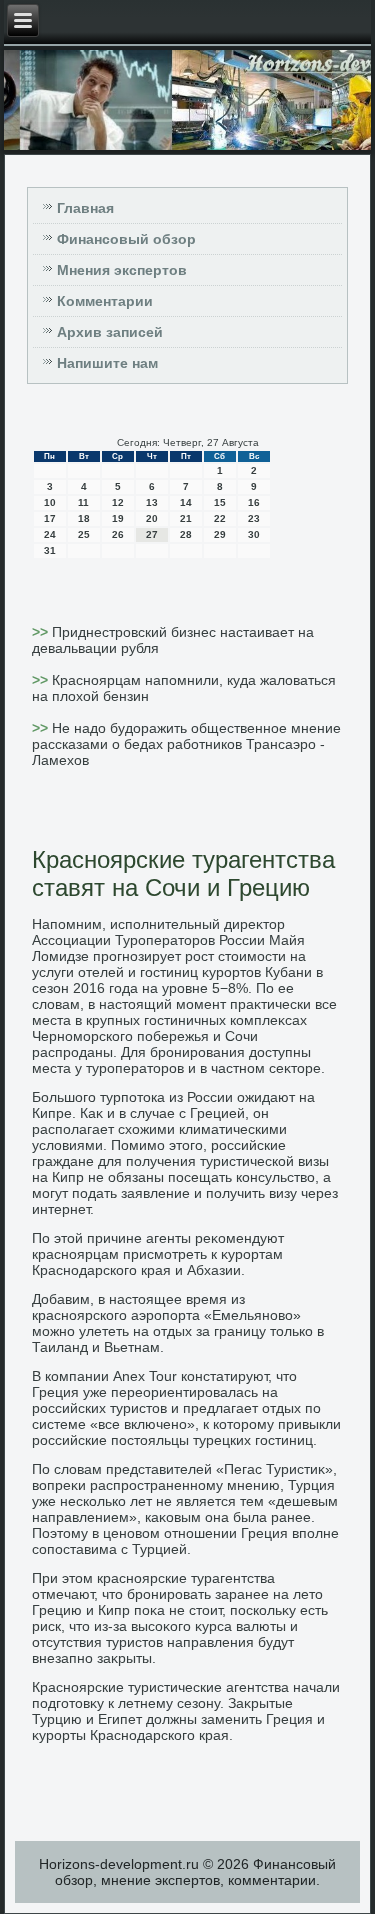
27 (152, 534)
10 (50, 502)
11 (83, 502)
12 (118, 502)
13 (152, 502)
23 (254, 518)
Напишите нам (107, 363)
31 (50, 550)
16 (254, 502)
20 (152, 518)
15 (220, 502)
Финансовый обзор (126, 239)
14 (186, 502)
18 (84, 518)
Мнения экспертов (122, 270)
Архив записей (110, 332)
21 (186, 518)
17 (50, 518)
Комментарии (105, 301)
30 (254, 534)
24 (50, 534)
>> (42, 632)
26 (118, 534)
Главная (85, 208)
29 (220, 534)
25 (84, 534)
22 (220, 518)
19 (118, 518)
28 (186, 534)
